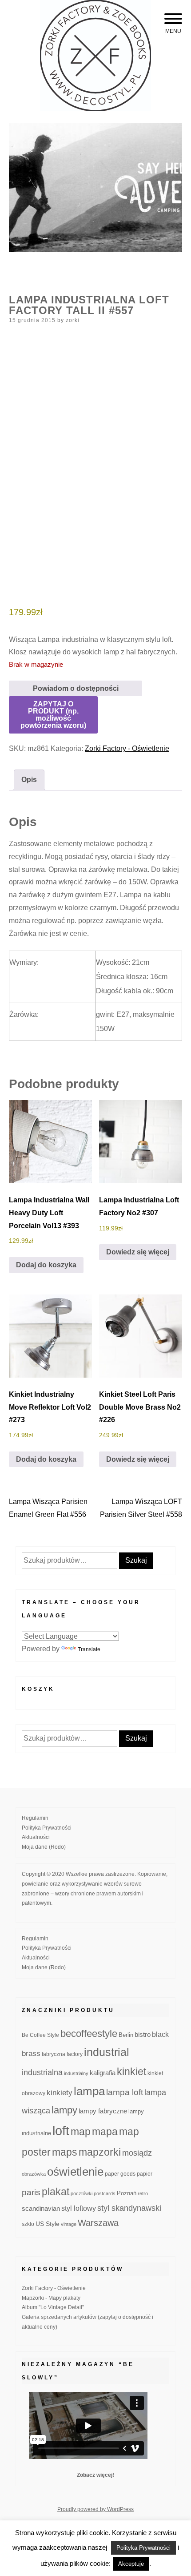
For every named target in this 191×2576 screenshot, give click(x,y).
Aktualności (36, 1837)
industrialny (76, 2073)
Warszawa (98, 2223)
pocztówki (82, 2193)
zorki (73, 320)
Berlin (126, 2035)
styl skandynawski (129, 2208)
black (160, 2034)
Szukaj (136, 1560)
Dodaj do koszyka (46, 1265)
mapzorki (100, 2152)
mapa (105, 2132)
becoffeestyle (89, 2034)
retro (143, 2193)
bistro (143, 2035)
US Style (48, 2224)
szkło (28, 2224)
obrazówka (34, 2174)
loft (61, 2131)
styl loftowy (79, 2208)
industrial (107, 2052)
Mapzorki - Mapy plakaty (51, 2298)
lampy (64, 2110)
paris (31, 2192)
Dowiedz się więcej (138, 1252)
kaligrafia (103, 2073)
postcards (105, 2193)
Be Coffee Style (40, 2035)
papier (145, 2174)
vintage (69, 2224)
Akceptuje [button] (131, 2564)
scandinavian (41, 2208)
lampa (89, 2091)
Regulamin (35, 1818)
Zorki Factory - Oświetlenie (127, 748)
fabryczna (54, 2054)
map (81, 2132)
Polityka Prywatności (47, 1828)
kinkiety (60, 2093)
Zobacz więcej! (95, 2475)
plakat (56, 2192)
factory (75, 2054)
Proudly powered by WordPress (95, 2509)
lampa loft (125, 2092)
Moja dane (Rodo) (44, 1847)
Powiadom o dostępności (76, 688)
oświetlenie (75, 2172)
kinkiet (131, 2072)
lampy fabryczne (103, 2111)
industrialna (42, 2072)
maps (65, 2152)
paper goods (120, 2174)
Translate (89, 1649)
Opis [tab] (29, 780)
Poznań (127, 2193)
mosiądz (137, 2153)
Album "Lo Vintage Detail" (53, 2307)
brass (31, 2054)
